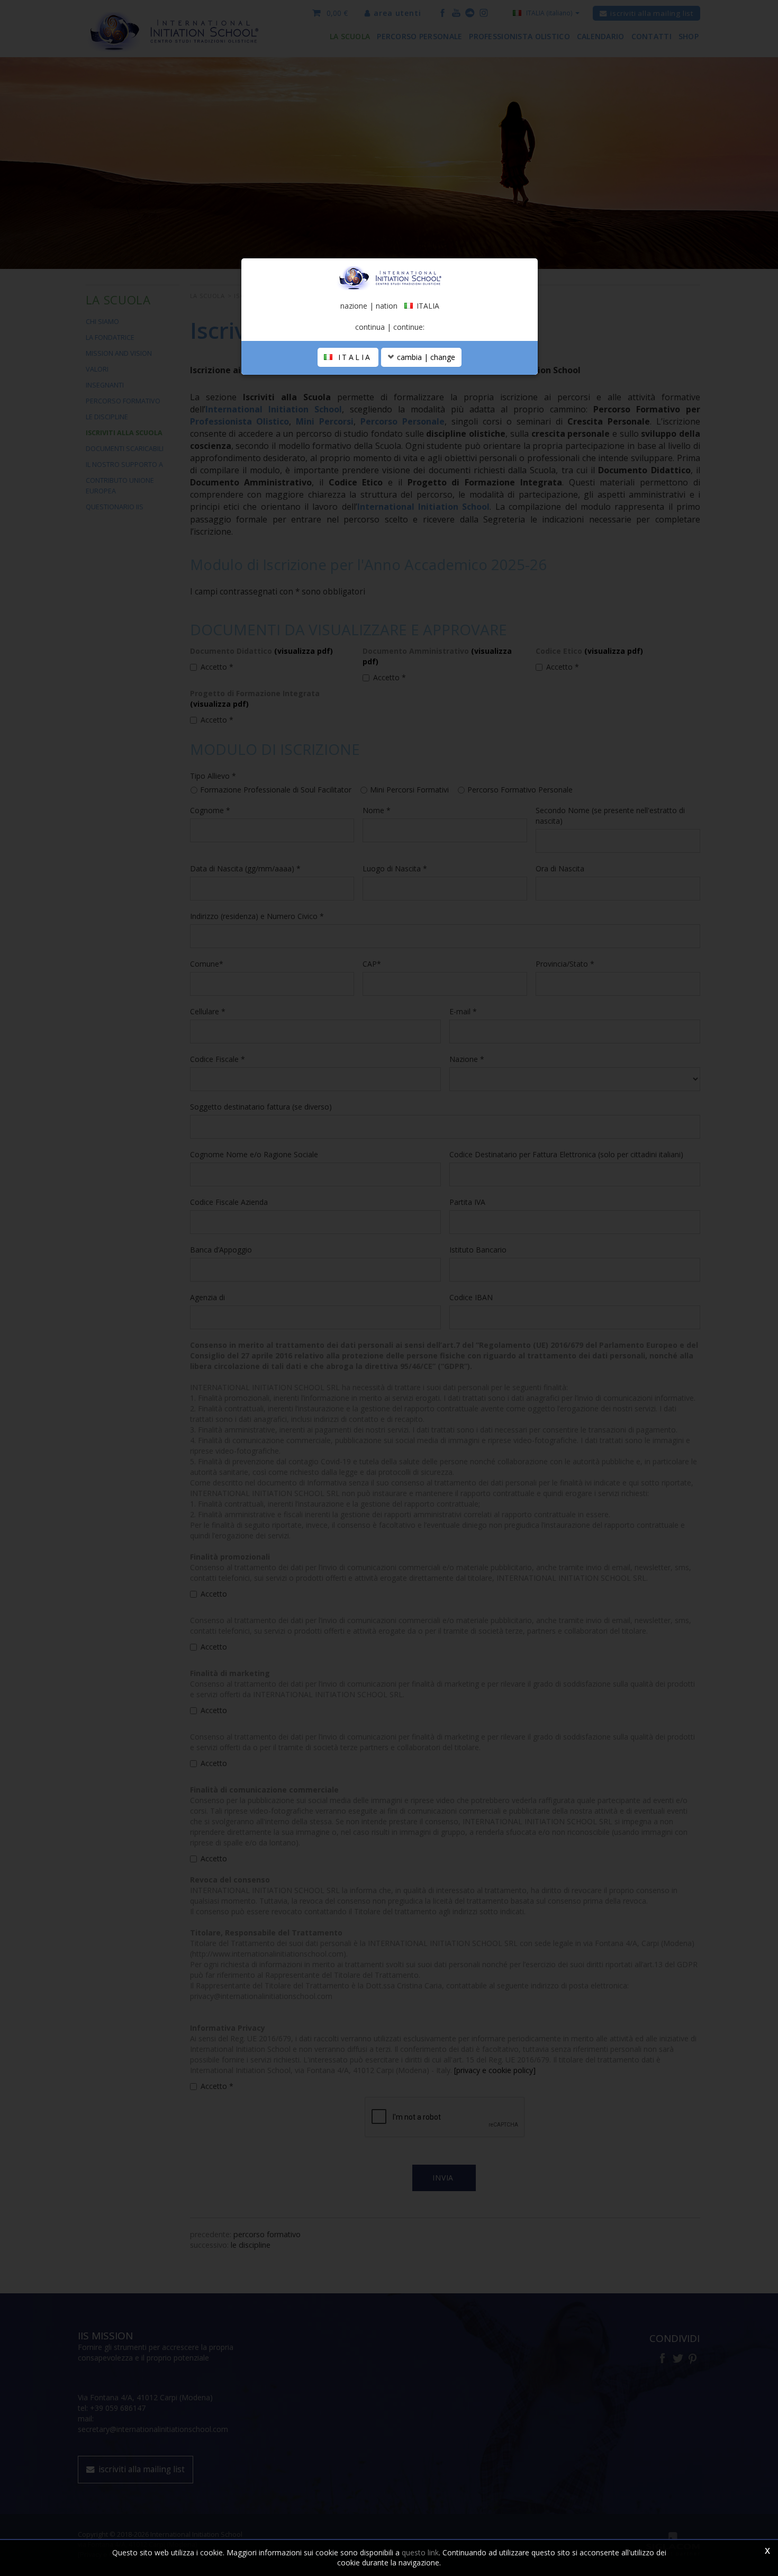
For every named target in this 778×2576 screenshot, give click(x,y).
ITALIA (353, 357)
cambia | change (425, 357)
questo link (420, 2552)
